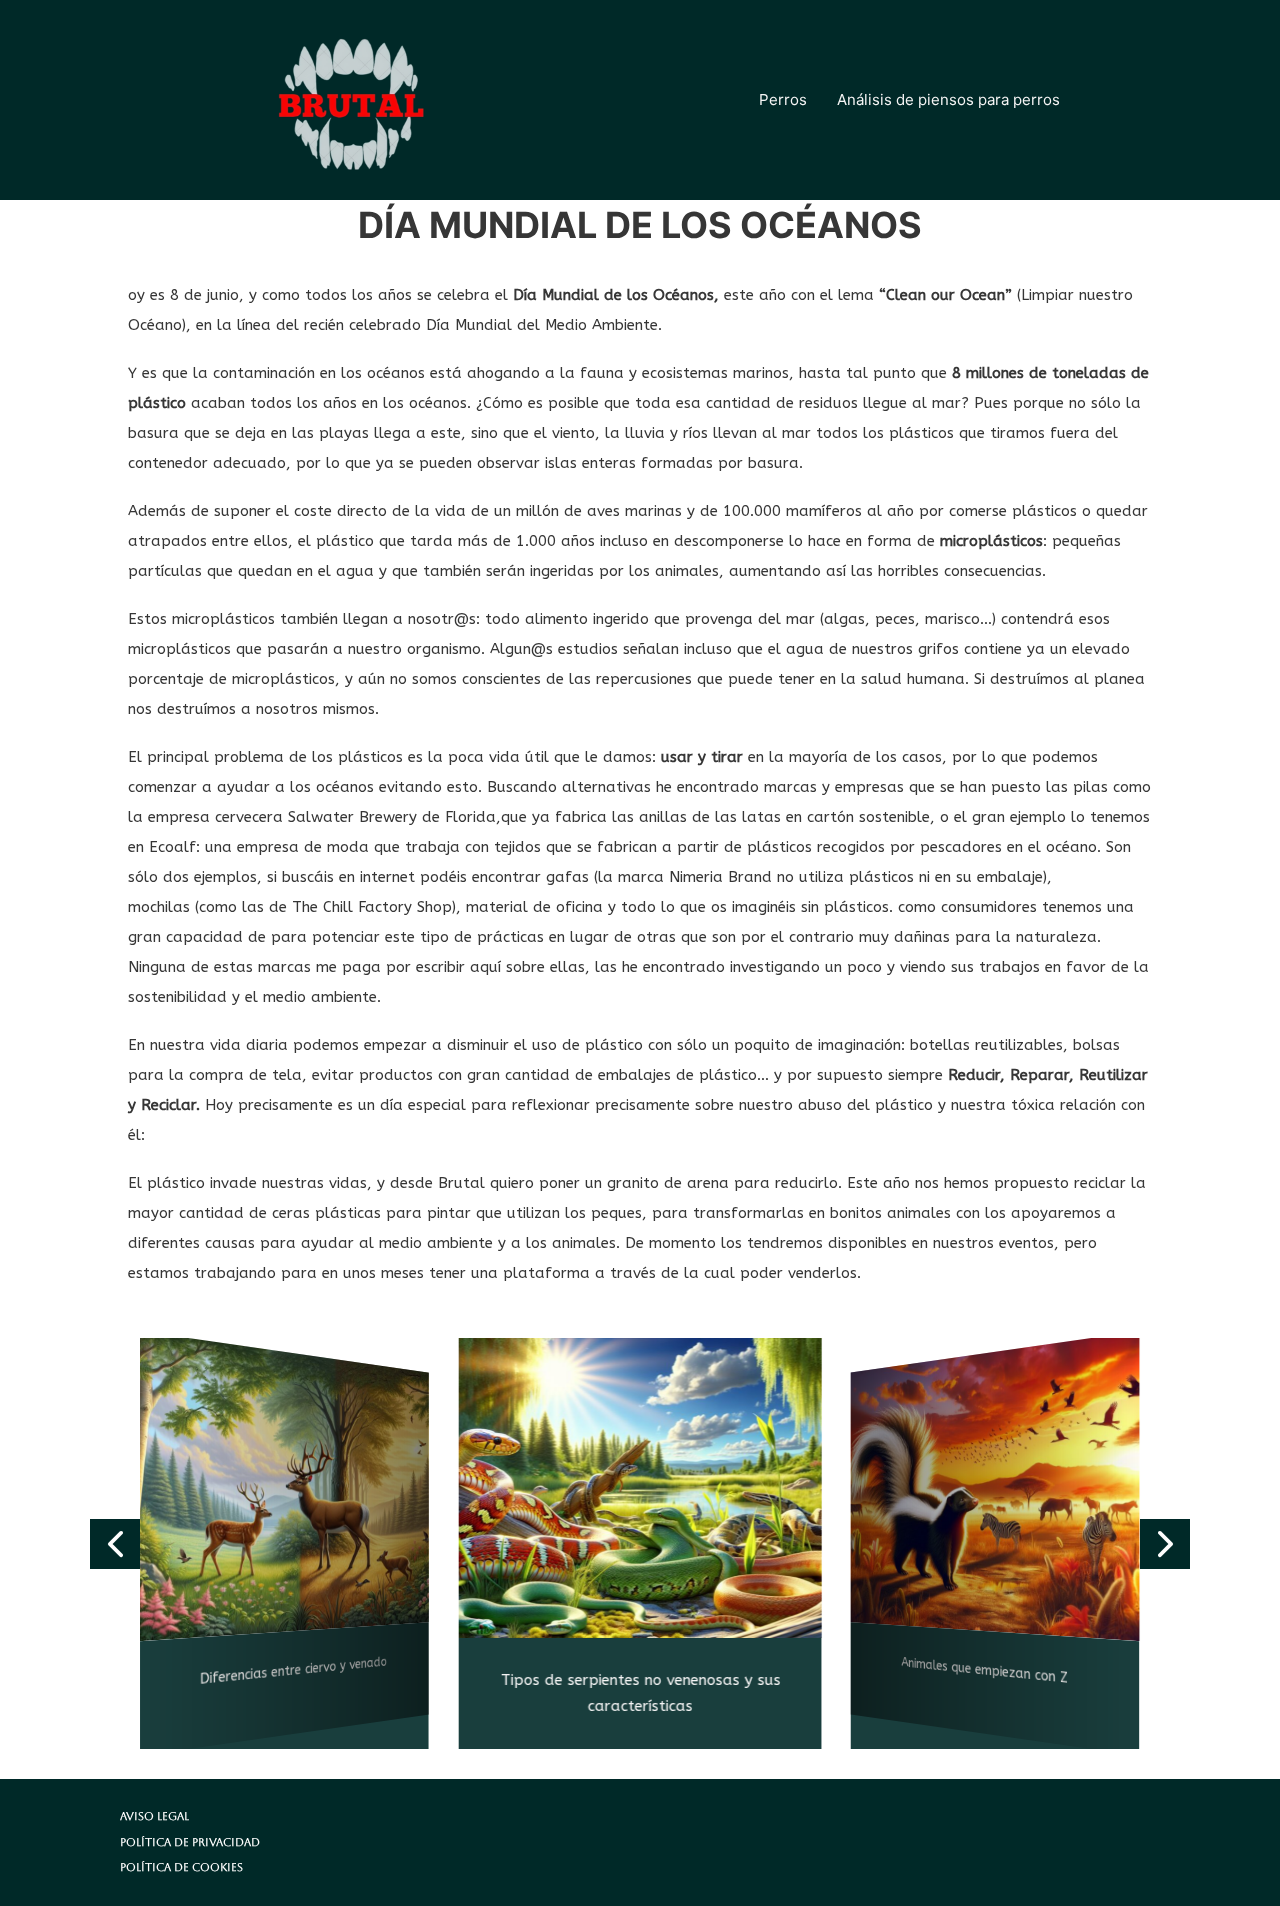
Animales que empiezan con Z (985, 1671)
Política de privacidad (190, 1842)
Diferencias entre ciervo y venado (293, 1671)
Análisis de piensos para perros (948, 99)
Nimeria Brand (718, 877)
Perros (783, 99)
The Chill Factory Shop (372, 907)
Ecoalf (172, 847)
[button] (115, 1544)
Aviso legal (154, 1816)
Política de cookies (181, 1867)
